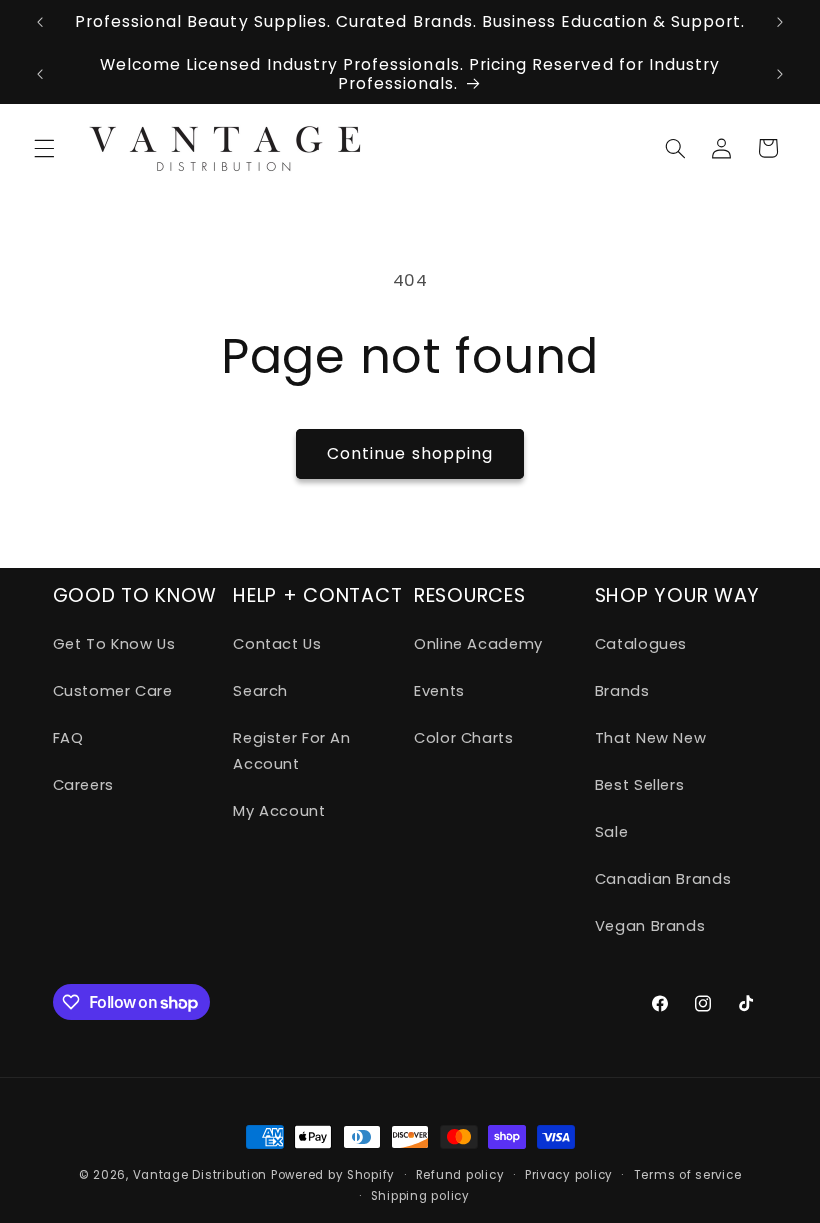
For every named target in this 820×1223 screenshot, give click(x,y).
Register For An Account (291, 751)
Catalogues (641, 644)
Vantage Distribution (202, 1175)
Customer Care (113, 691)
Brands (622, 691)
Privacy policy (569, 1175)
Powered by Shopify (333, 1175)
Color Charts (464, 738)
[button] (44, 148)
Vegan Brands (650, 926)
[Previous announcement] (40, 22)
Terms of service (688, 1175)
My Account (279, 811)
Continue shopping (410, 453)
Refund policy (460, 1175)
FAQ (68, 738)
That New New (651, 738)
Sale (612, 832)
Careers (83, 785)
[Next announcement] (780, 22)
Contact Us (277, 644)
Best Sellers (640, 785)
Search (260, 691)
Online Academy (478, 644)
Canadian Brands (663, 879)
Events (439, 691)
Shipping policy (420, 1196)
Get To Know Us (114, 644)
